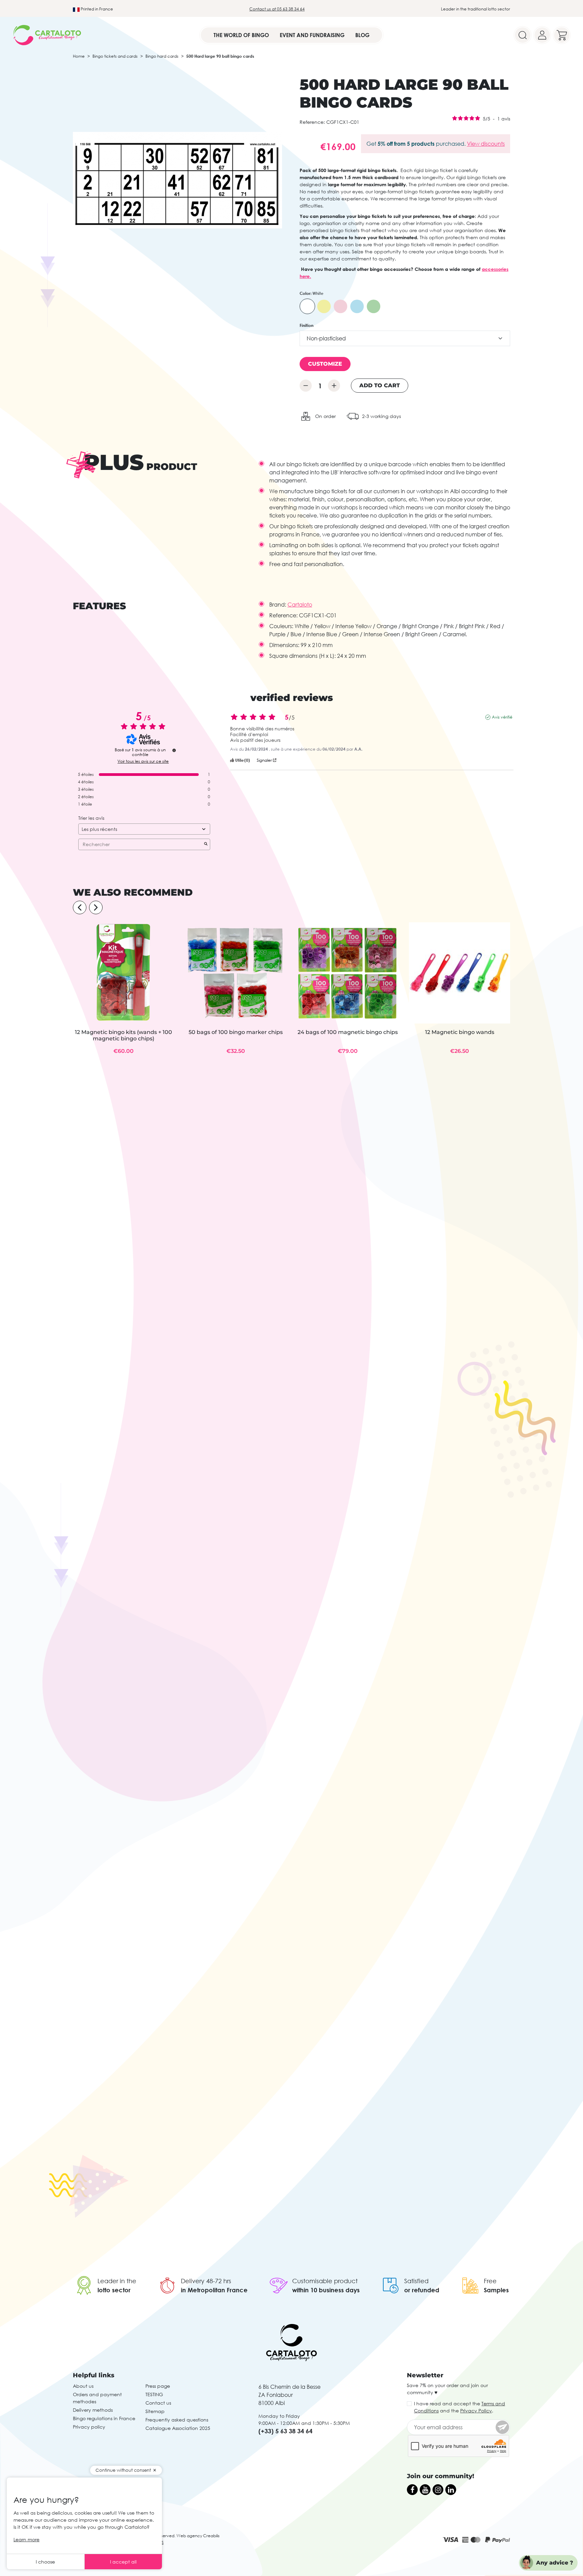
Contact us (158, 2403)
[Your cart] (562, 35)
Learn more (26, 2539)
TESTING (154, 2394)
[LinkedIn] (451, 2490)
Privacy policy (89, 2427)
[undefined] (174, 750)
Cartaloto (300, 605)
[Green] (373, 306)
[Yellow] (324, 306)
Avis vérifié (502, 717)
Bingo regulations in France (104, 2418)
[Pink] (340, 306)
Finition (307, 325)
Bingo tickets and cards (115, 56)
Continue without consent (123, 2470)
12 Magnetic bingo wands (460, 1032)
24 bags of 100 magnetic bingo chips (348, 1032)
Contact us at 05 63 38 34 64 (277, 9)
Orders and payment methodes (97, 2398)
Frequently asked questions (177, 2420)
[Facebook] (412, 2490)
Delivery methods (93, 2410)
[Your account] (542, 35)
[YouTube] (425, 2490)
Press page (158, 2386)
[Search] (523, 35)
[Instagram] (438, 2490)
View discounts (486, 144)
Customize (325, 364)
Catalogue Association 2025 (178, 2428)
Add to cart (380, 385)
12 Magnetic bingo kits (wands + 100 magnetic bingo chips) (123, 1035)
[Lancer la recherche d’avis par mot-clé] (206, 844)
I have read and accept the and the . (460, 2407)
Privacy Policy (476, 2411)
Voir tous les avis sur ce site (143, 761)
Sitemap (155, 2411)
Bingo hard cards (162, 56)
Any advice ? (555, 2563)
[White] (307, 306)
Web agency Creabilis (198, 2536)
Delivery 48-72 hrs (206, 2281)
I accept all (123, 2562)
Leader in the (117, 2281)
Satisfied (416, 2281)
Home (79, 56)
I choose (45, 2562)
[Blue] (357, 306)
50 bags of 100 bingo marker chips (236, 1032)
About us (83, 2386)
